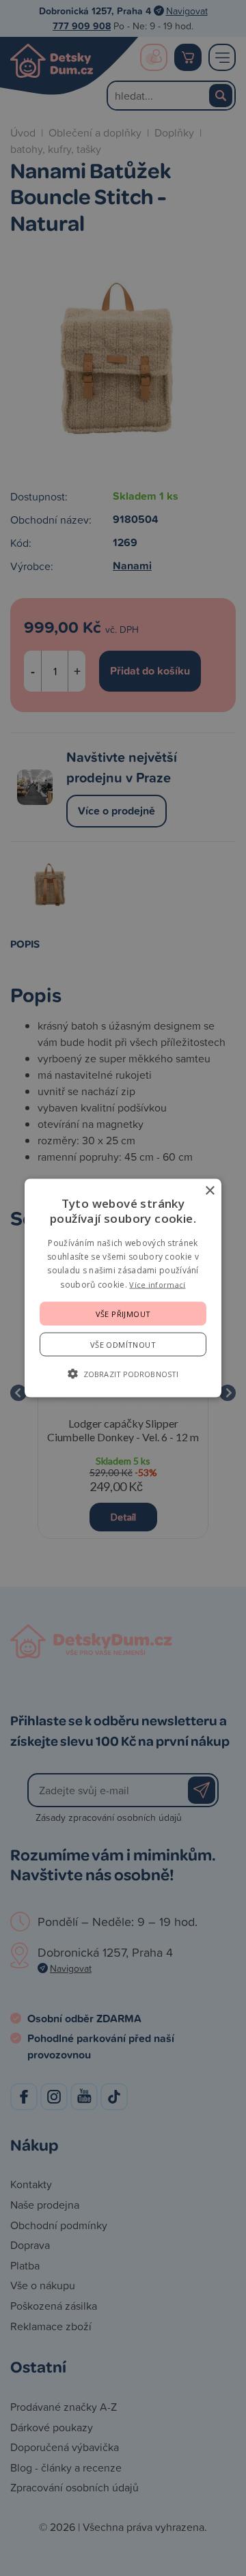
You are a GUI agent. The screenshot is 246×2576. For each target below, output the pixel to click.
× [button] (209, 1190)
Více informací (157, 1284)
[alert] (123, 1288)
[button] (123, 1374)
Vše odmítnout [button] (123, 1345)
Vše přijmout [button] (123, 1314)
